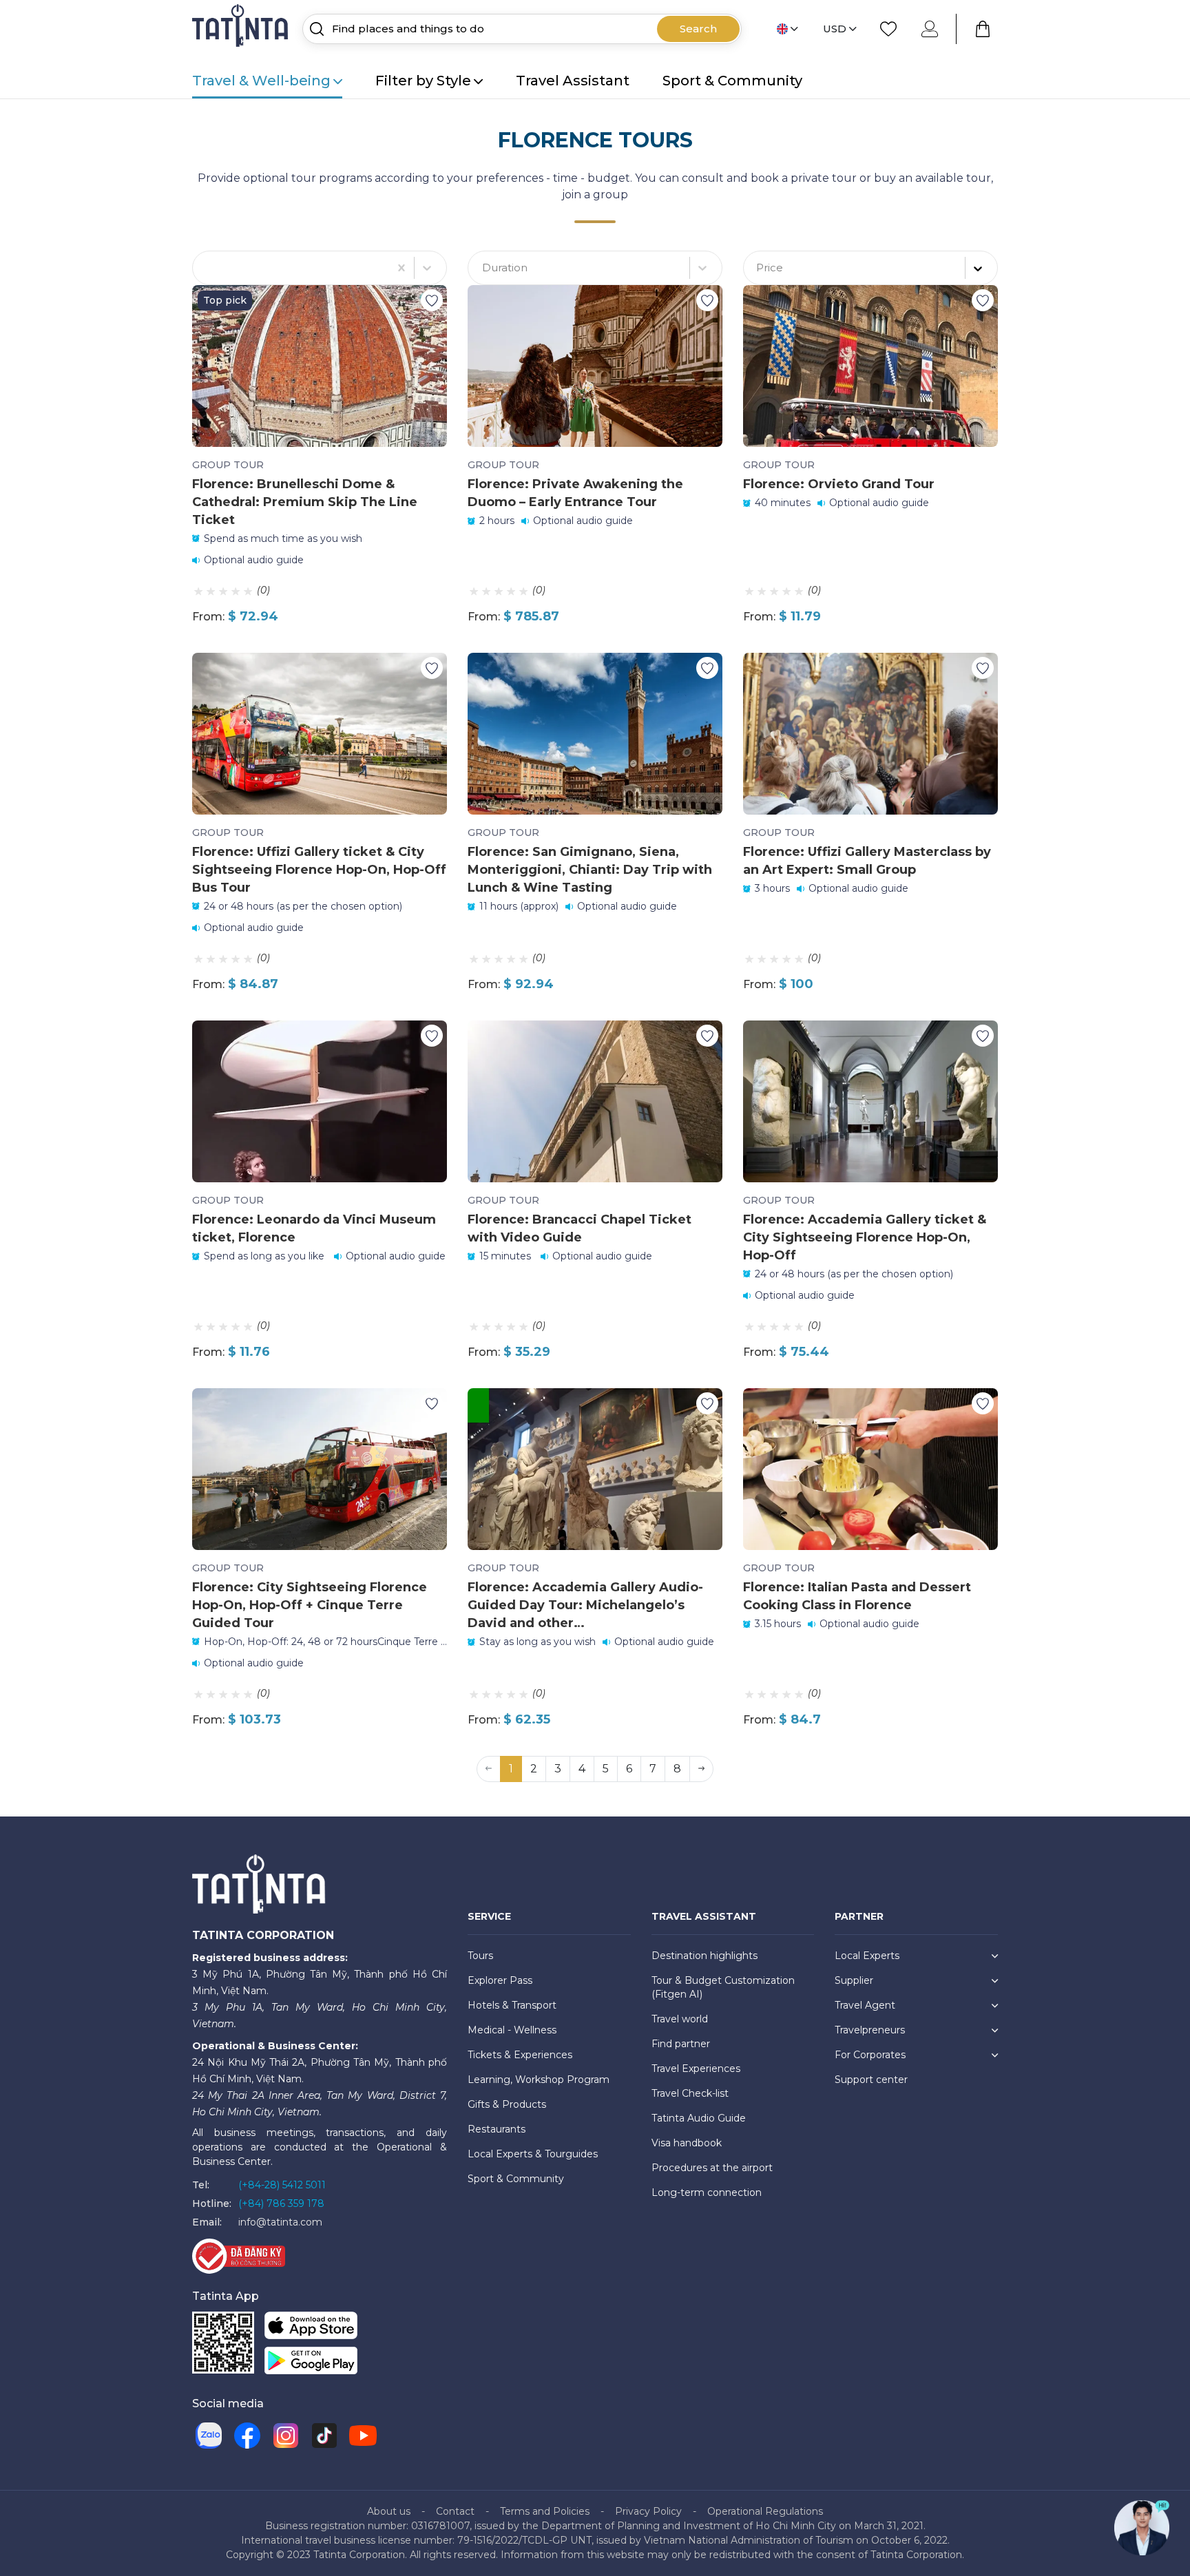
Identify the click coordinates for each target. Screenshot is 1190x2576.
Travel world (680, 2019)
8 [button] (677, 1769)
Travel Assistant (573, 81)
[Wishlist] (888, 29)
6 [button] (629, 1769)
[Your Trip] (983, 29)
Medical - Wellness (512, 2030)
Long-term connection (707, 2192)
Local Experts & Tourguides (533, 2154)
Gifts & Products (507, 2104)
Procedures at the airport (712, 2168)
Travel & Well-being (261, 81)
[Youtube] (363, 2436)
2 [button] (534, 1769)
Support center (871, 2080)
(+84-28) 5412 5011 (282, 2185)
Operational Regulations (765, 2511)
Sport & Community (732, 81)
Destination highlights (704, 1956)
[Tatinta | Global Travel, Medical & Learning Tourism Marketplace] (242, 28)
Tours (480, 1956)
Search (698, 29)
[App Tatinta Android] (311, 2363)
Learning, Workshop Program (539, 2080)
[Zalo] (209, 2436)
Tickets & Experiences (520, 2055)
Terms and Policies (545, 2511)
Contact (455, 2511)
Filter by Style (423, 81)
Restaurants (497, 2129)
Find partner (681, 2044)
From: (208, 617)
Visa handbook (687, 2143)
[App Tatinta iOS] (311, 2328)
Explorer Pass (500, 1980)
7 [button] (653, 1769)
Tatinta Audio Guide (699, 2118)
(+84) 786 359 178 (281, 2203)
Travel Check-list (690, 2093)
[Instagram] (286, 2436)
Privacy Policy (648, 2511)
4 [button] (582, 1769)
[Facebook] (247, 2436)
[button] (701, 1769)
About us (389, 2511)
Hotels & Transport (512, 2005)
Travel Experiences (696, 2069)
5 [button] (606, 1769)
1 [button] (511, 1769)
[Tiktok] (324, 2436)
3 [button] (558, 1769)
